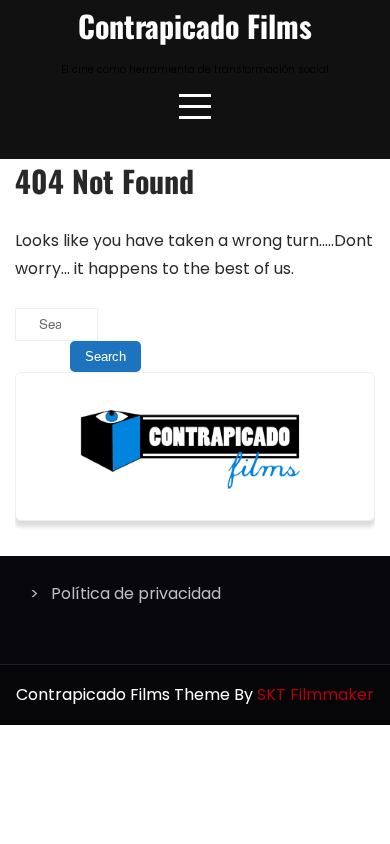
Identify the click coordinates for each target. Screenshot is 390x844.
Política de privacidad (136, 593)
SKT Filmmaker (315, 694)
